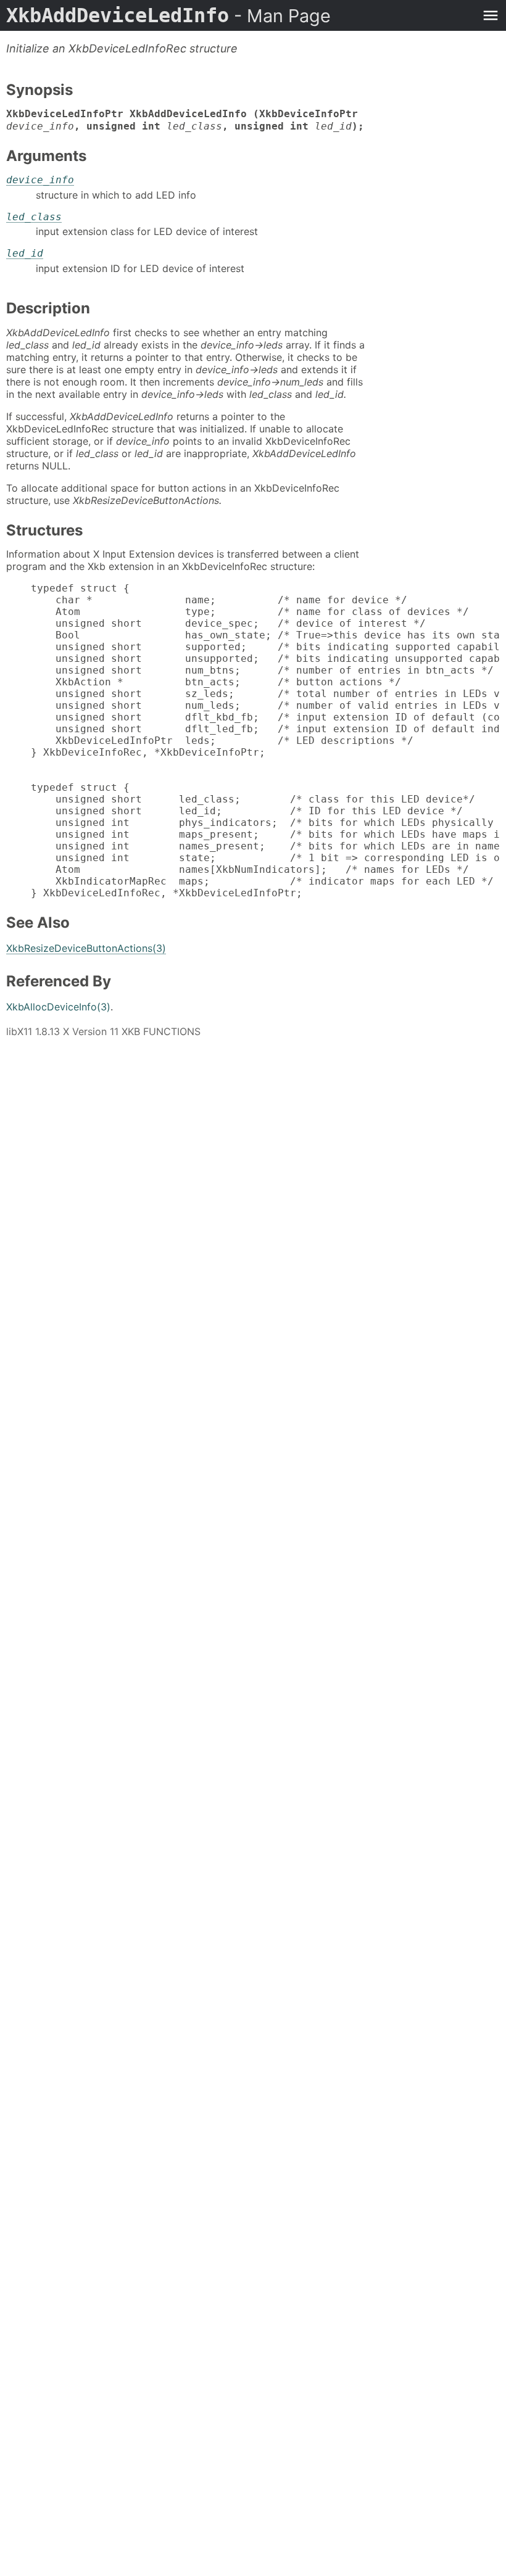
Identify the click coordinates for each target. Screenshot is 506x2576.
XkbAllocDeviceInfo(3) (58, 1007)
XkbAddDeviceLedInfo (168, 15)
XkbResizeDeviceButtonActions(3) (86, 948)
